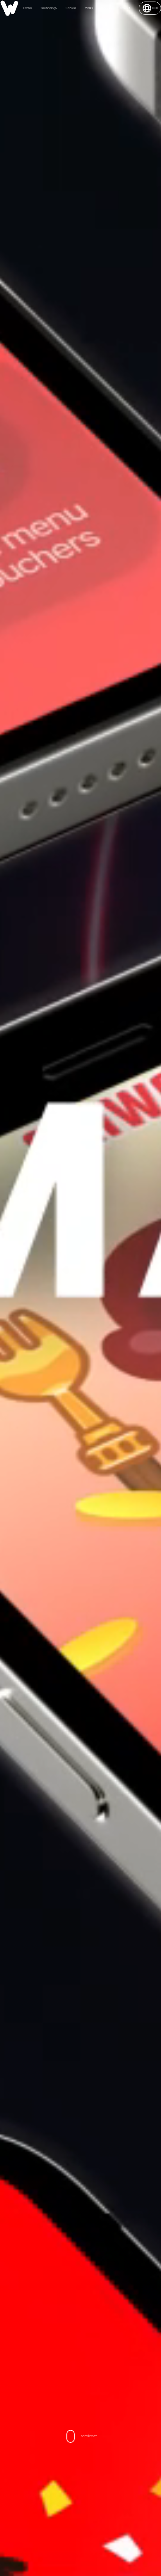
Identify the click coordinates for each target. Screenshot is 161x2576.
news (106, 8)
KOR (155, 8)
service (71, 8)
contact (124, 8)
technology (49, 8)
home (28, 8)
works (89, 8)
